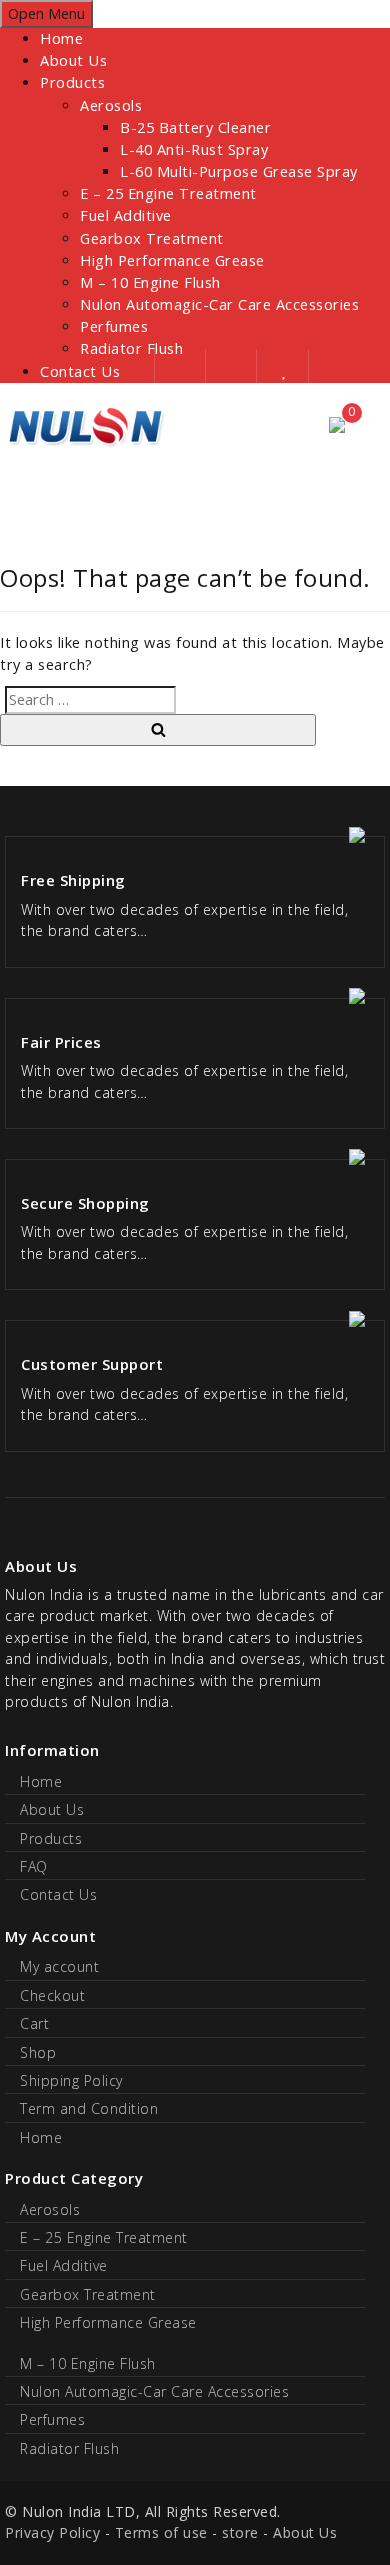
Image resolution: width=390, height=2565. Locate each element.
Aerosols (111, 105)
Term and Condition (89, 2108)
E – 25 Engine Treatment (168, 193)
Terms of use (161, 2532)
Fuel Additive (126, 215)
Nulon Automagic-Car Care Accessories (219, 304)
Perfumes (114, 326)
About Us (73, 60)
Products (72, 82)
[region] (195, 492)
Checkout (52, 1995)
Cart (34, 2023)
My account (59, 1966)
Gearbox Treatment (152, 238)
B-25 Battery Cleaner (195, 127)
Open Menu (46, 13)
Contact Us (58, 1894)
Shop (38, 2052)
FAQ (34, 1866)
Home (61, 38)
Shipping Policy (71, 2080)
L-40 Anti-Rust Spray (194, 149)
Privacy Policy (52, 2532)
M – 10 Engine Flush (150, 282)
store (240, 2532)
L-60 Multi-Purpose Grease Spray (239, 171)
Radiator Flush (69, 2448)
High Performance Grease (172, 260)
